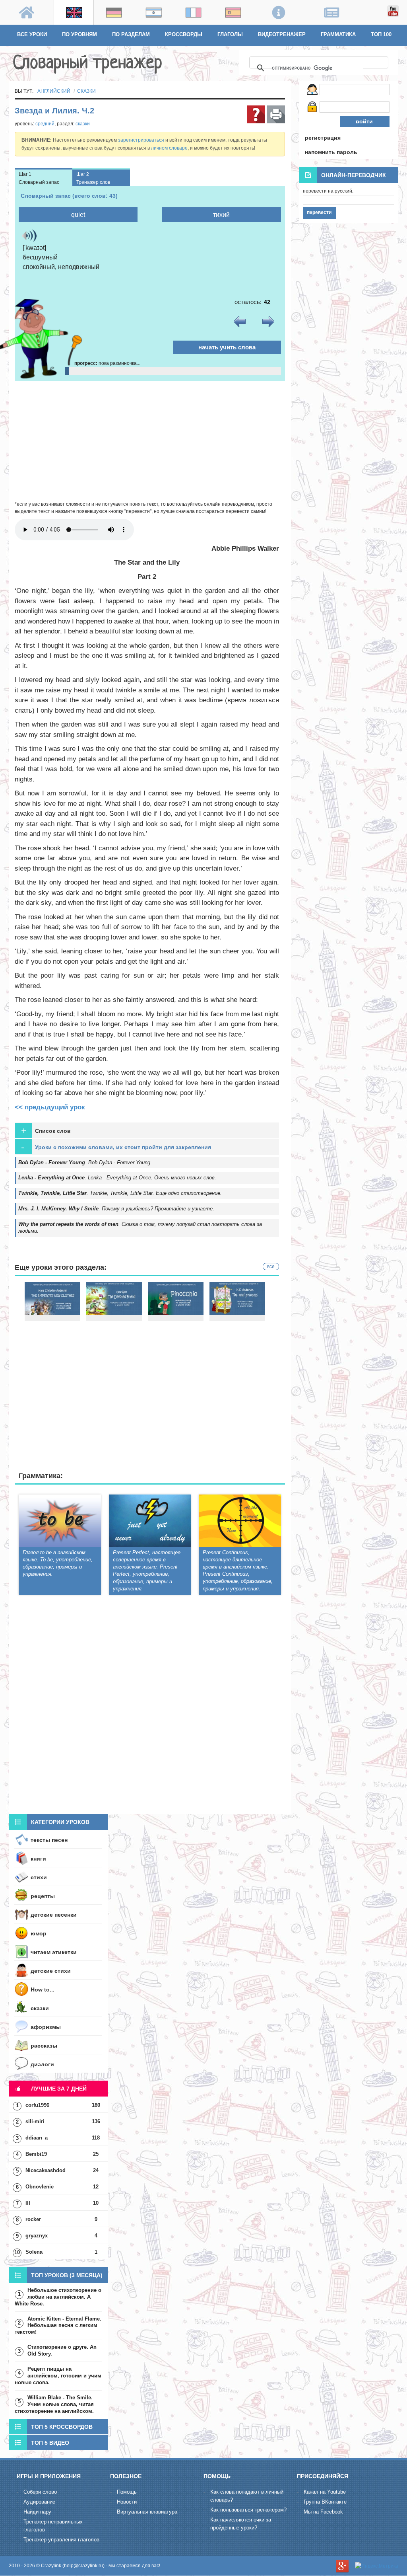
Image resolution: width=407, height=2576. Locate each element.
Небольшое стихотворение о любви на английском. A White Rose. (58, 2297)
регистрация (323, 138)
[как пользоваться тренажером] (256, 114)
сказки (86, 91)
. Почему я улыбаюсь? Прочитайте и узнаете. (116, 1209)
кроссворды (184, 34)
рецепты (43, 1896)
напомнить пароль (331, 152)
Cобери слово (40, 2492)
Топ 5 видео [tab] (50, 2443)
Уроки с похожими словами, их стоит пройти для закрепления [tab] (116, 1147)
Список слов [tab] (46, 1131)
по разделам (131, 34)
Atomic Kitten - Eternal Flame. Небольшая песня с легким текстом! (58, 2326)
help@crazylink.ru (83, 2566)
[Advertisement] (150, 441)
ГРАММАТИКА (338, 34)
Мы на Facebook (323, 2512)
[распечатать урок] (276, 114)
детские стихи (51, 1971)
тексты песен (49, 1840)
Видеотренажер (282, 34)
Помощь (127, 2492)
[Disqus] (150, 1706)
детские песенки (54, 1915)
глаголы (230, 34)
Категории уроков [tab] (60, 1822)
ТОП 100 (381, 34)
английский (54, 91)
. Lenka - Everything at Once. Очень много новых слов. (117, 1178)
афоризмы (46, 2027)
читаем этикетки (54, 1952)
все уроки (32, 34)
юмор (39, 1933)
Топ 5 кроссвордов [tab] (62, 2427)
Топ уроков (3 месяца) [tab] (67, 2275)
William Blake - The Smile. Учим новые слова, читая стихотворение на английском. (54, 2404)
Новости (127, 2502)
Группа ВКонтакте (325, 2502)
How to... (43, 1989)
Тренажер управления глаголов (61, 2540)
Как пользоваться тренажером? (248, 2510)
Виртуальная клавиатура (147, 2512)
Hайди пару (37, 2512)
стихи (39, 1877)
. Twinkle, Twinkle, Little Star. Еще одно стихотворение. (120, 1193)
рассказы (44, 2046)
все (271, 1267)
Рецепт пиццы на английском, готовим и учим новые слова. (58, 2376)
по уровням (79, 34)
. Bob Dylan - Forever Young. (85, 1162)
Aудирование (39, 2502)
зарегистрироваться (141, 140)
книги (38, 1859)
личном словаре (169, 148)
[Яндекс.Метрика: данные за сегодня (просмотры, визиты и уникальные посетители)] (377, 2566)
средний (45, 124)
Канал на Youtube (325, 2492)
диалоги (42, 2064)
